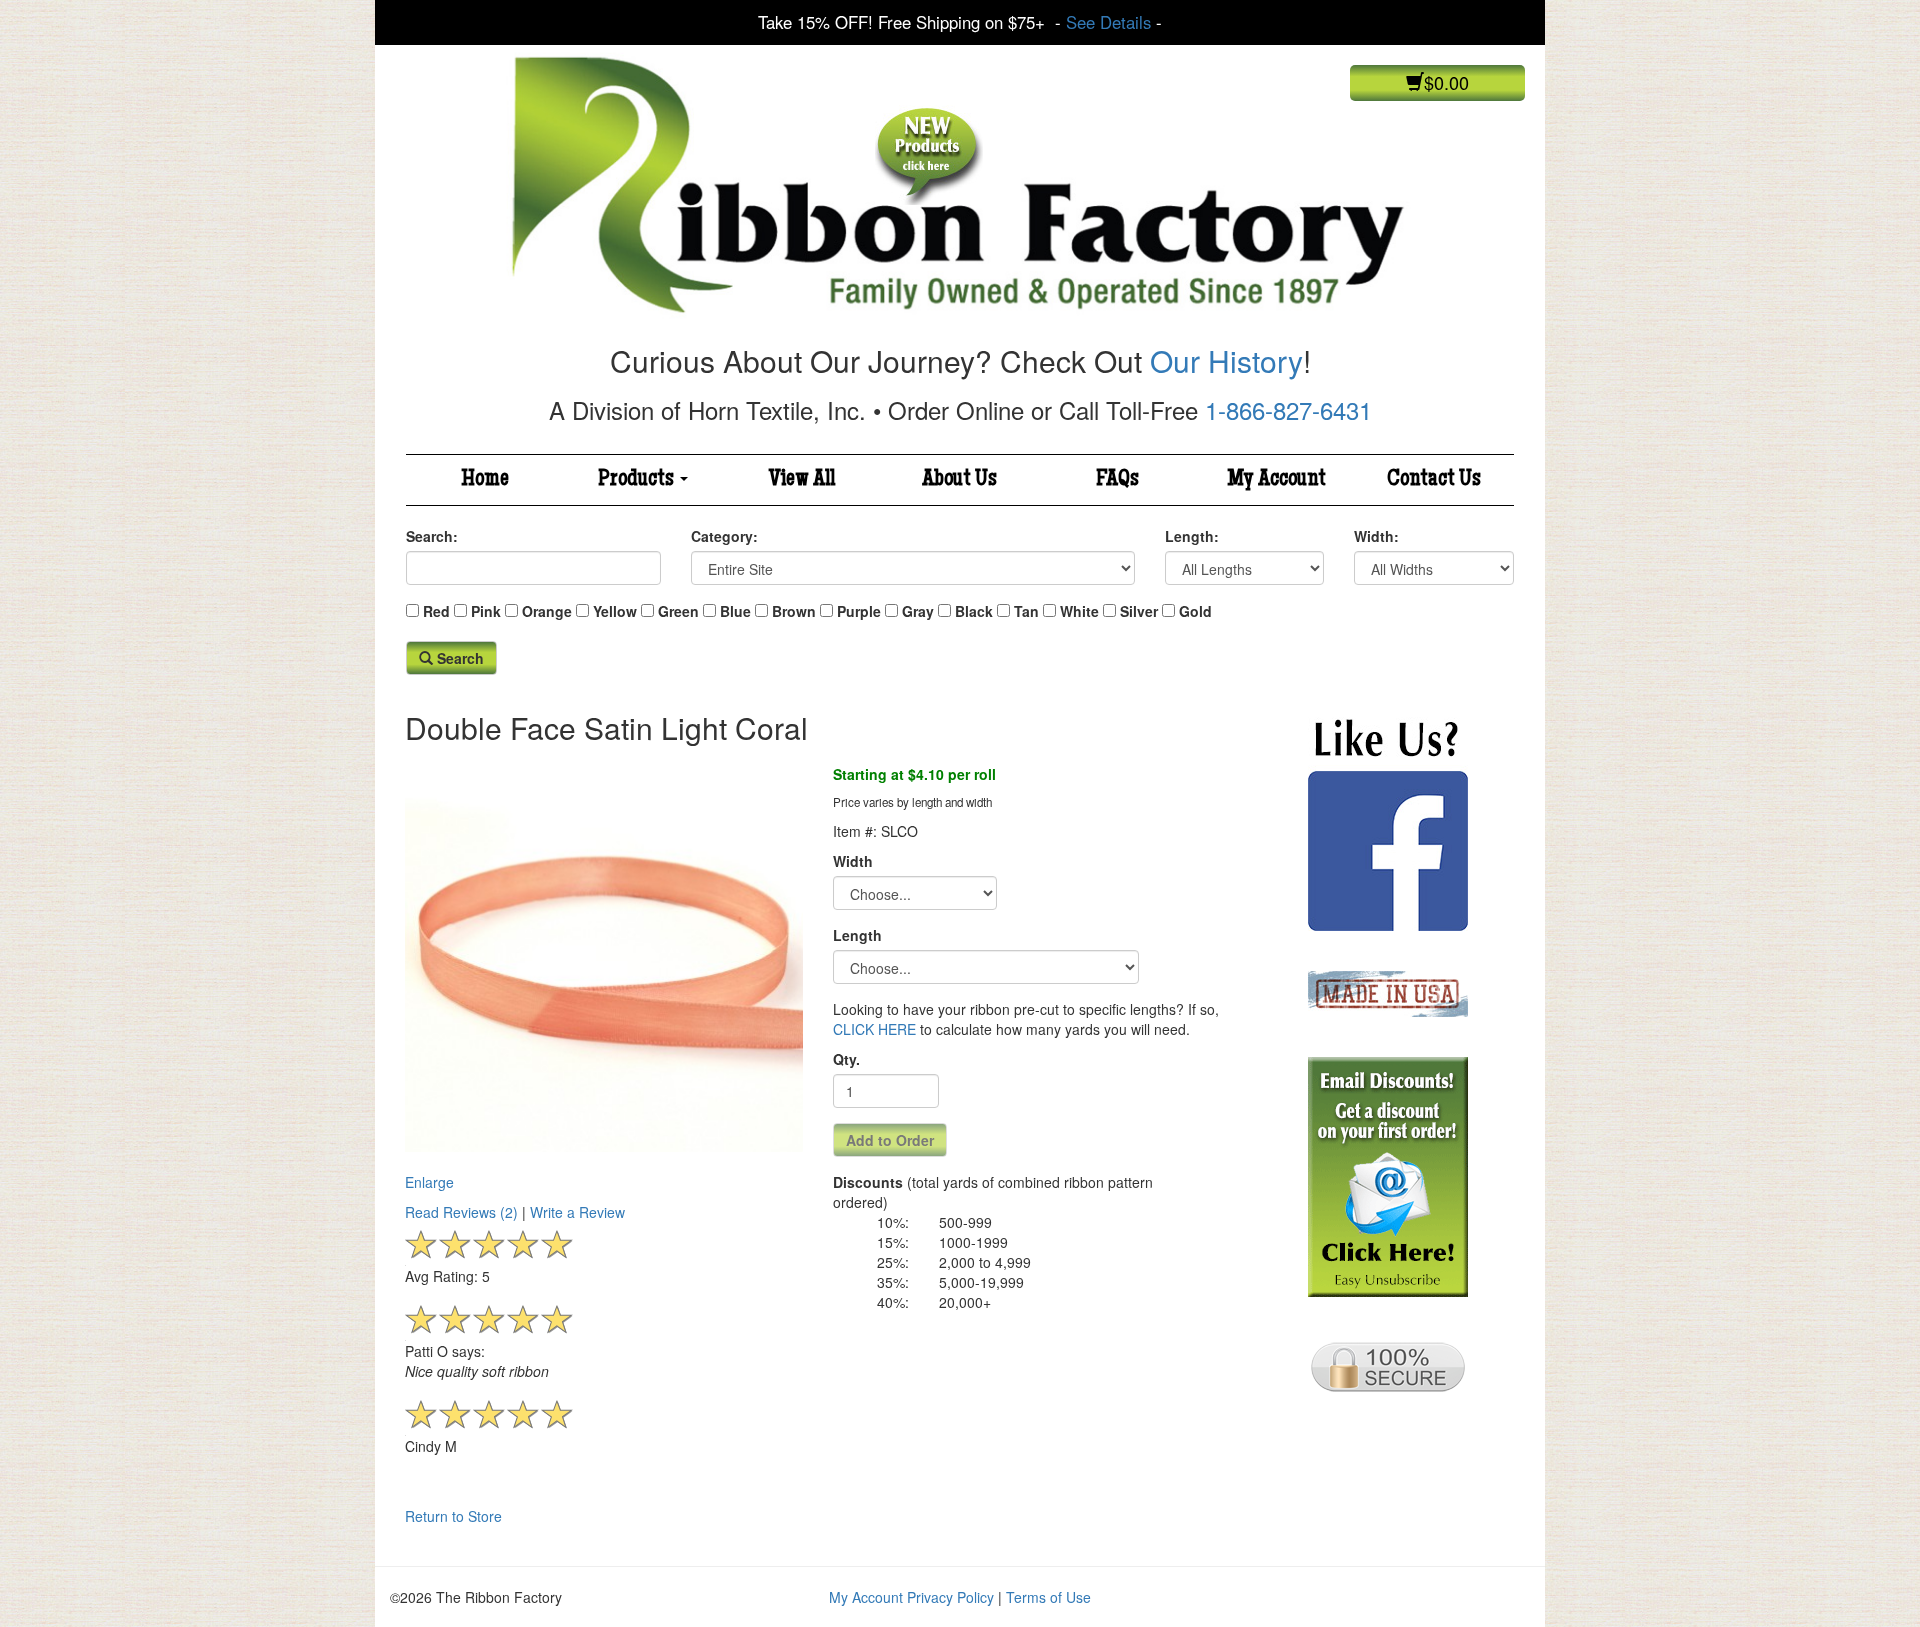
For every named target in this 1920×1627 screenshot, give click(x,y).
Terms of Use (1048, 1597)
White (1079, 611)
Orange (547, 611)
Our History (1226, 360)
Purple (859, 611)
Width (853, 861)
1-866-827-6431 (1288, 409)
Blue (735, 611)
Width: (1376, 536)
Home (485, 480)
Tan (1026, 611)
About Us (959, 480)
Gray (918, 611)
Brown (794, 611)
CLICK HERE (874, 1029)
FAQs (1117, 480)
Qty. (846, 1059)
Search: (432, 536)
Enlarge (429, 1182)
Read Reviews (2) (461, 1212)
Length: (1192, 536)
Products (638, 480)
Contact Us (1434, 480)
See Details (1108, 22)
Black (974, 611)
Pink (486, 611)
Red (436, 611)
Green (678, 611)
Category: (724, 536)
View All (802, 480)
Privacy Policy (950, 1597)
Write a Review (577, 1212)
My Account (1276, 480)
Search (458, 658)
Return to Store (453, 1516)
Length (857, 935)
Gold (1195, 611)
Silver (1139, 611)
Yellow (615, 611)
